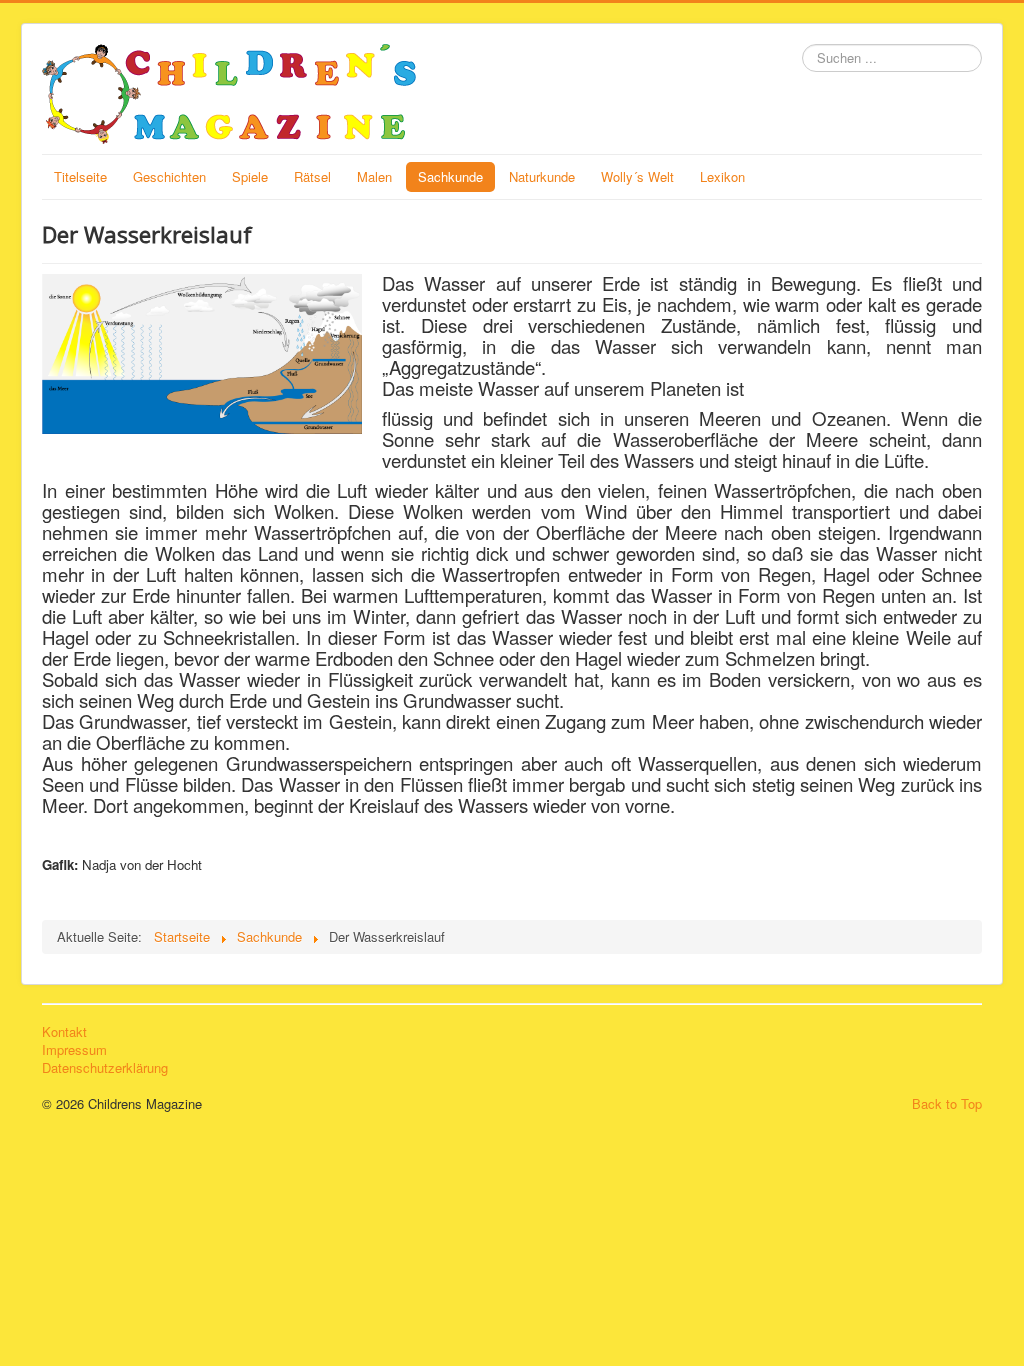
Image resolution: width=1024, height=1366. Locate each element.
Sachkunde (450, 176)
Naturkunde (542, 176)
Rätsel (312, 176)
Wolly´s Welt (637, 176)
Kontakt (64, 1032)
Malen (374, 176)
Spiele (250, 176)
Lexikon (722, 176)
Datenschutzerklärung (105, 1068)
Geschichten (169, 176)
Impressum (74, 1050)
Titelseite (80, 176)
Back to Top (947, 1103)
